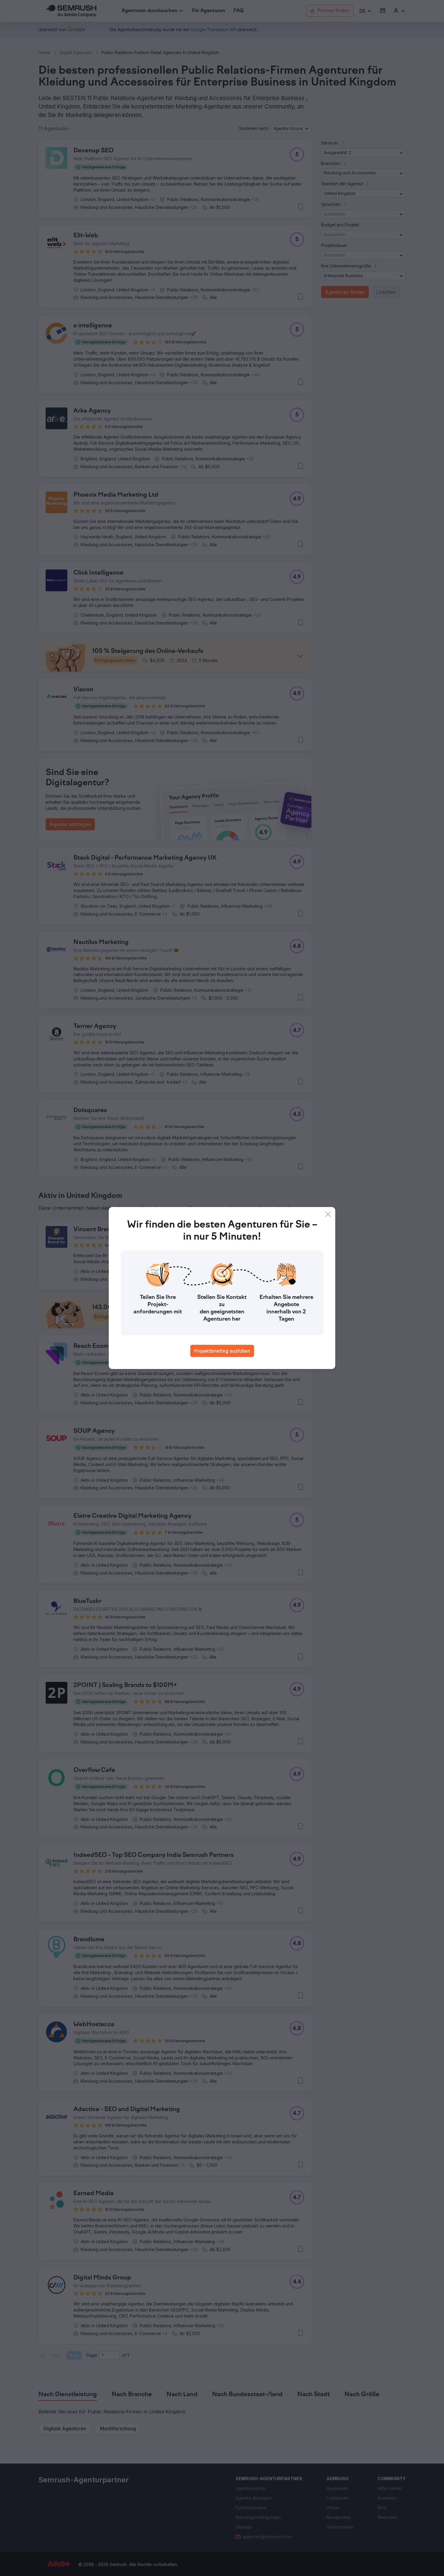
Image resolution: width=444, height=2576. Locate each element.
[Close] (328, 1214)
